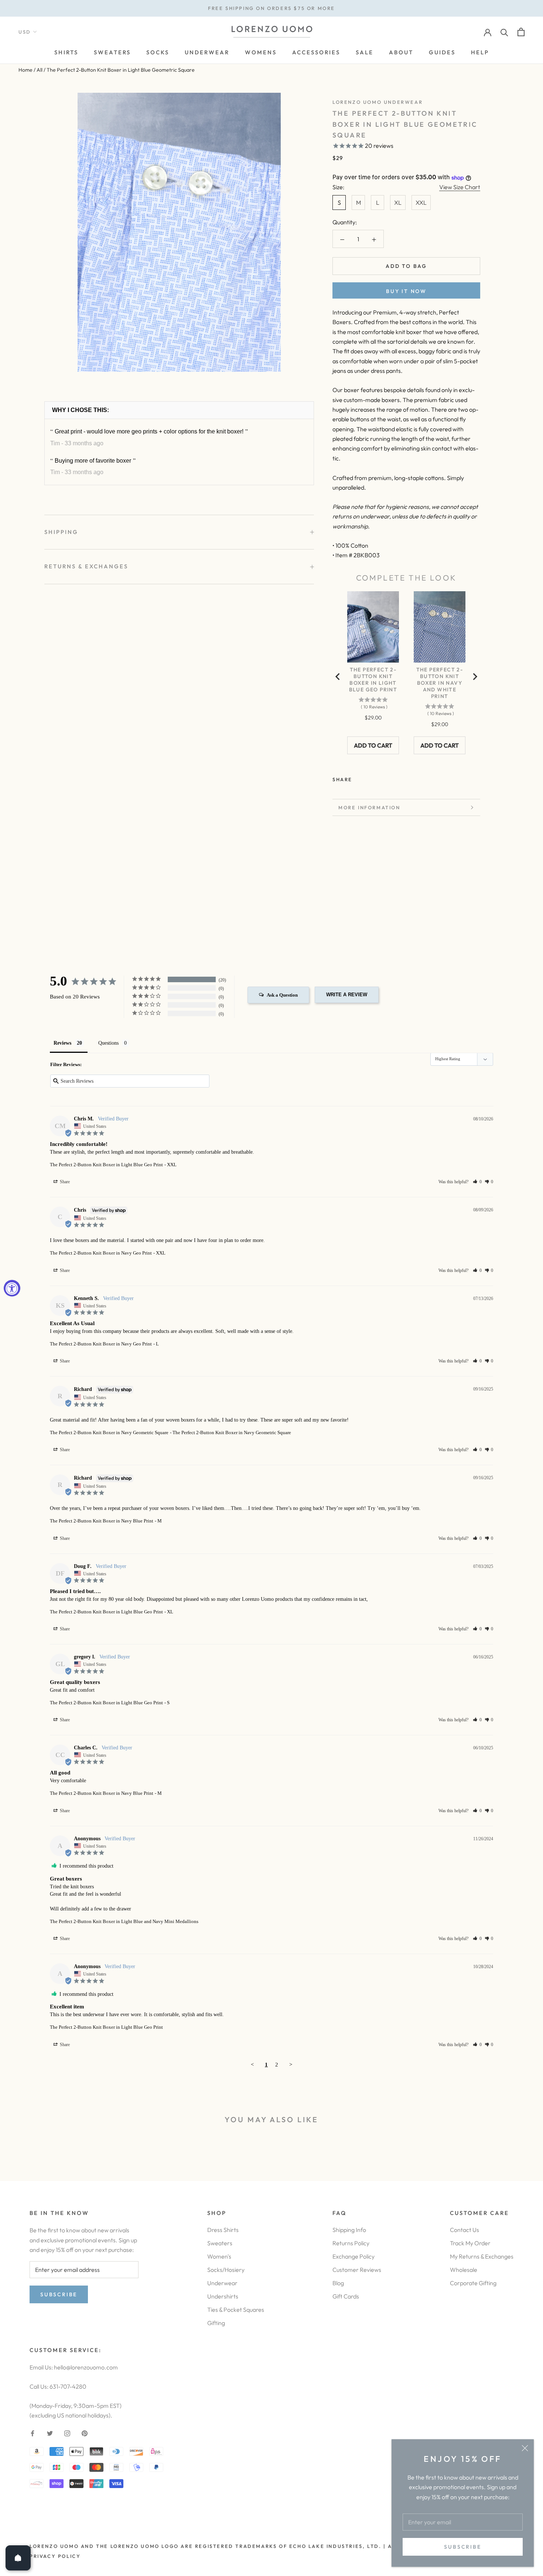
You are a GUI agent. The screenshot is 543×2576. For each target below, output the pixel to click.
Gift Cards (346, 2296)
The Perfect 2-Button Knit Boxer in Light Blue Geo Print (373, 680)
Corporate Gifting (473, 2283)
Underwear (222, 2283)
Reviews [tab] (62, 1043)
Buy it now (406, 291)
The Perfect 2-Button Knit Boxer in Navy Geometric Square (109, 1432)
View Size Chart (460, 187)
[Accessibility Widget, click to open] (12, 1288)
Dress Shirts (223, 2230)
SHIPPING (61, 532)
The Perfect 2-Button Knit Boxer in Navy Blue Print (102, 1521)
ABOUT (401, 52)
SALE (365, 52)
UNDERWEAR (207, 52)
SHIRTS (66, 52)
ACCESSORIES (316, 52)
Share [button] (64, 1182)
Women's (219, 2256)
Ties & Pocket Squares (236, 2310)
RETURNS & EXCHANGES (86, 566)
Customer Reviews (357, 2270)
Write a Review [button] (347, 995)
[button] (477, 1182)
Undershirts (223, 2296)
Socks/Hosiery (226, 2270)
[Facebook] (359, 778)
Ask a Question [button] (282, 995)
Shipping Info (349, 2230)
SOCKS (158, 52)
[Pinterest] (379, 778)
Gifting (216, 2323)
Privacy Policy (55, 2556)
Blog (338, 2283)
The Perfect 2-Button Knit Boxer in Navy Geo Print (101, 1253)
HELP (480, 52)
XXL (421, 203)
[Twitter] (369, 778)
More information (369, 807)
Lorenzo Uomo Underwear (378, 102)
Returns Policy (351, 2243)
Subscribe (462, 2547)
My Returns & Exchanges (482, 2256)
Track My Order (470, 2243)
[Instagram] (67, 2433)
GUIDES (442, 52)
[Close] (525, 2448)
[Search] (504, 32)
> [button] (291, 2065)
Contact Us (465, 2230)
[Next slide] (475, 677)
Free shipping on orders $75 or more (271, 8)
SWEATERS (112, 52)
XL (398, 203)
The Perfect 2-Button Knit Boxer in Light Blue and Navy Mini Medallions (124, 1921)
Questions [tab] (108, 1043)
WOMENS (261, 52)
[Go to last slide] (338, 677)
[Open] (18, 2558)
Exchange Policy (354, 2256)
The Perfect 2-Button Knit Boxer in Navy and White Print (440, 683)
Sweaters (220, 2243)
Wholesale (464, 2270)
